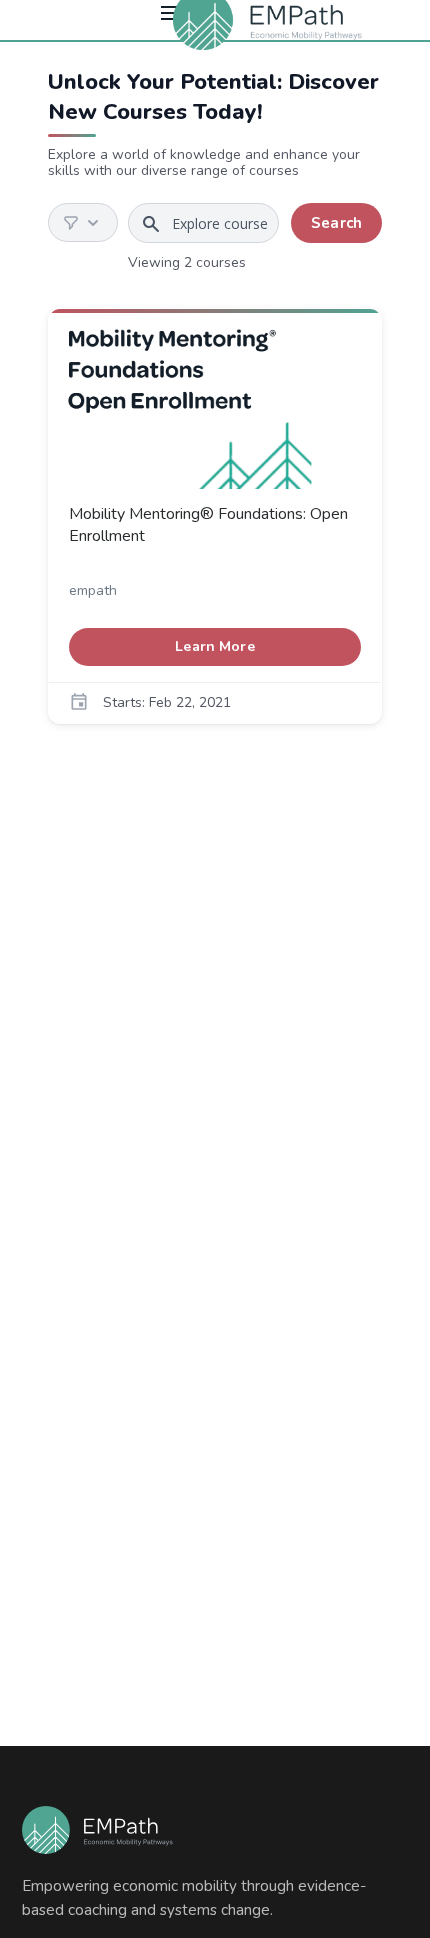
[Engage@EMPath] (271, 20)
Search (336, 223)
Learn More (268, 646)
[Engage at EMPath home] (97, 1830)
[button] (83, 222)
